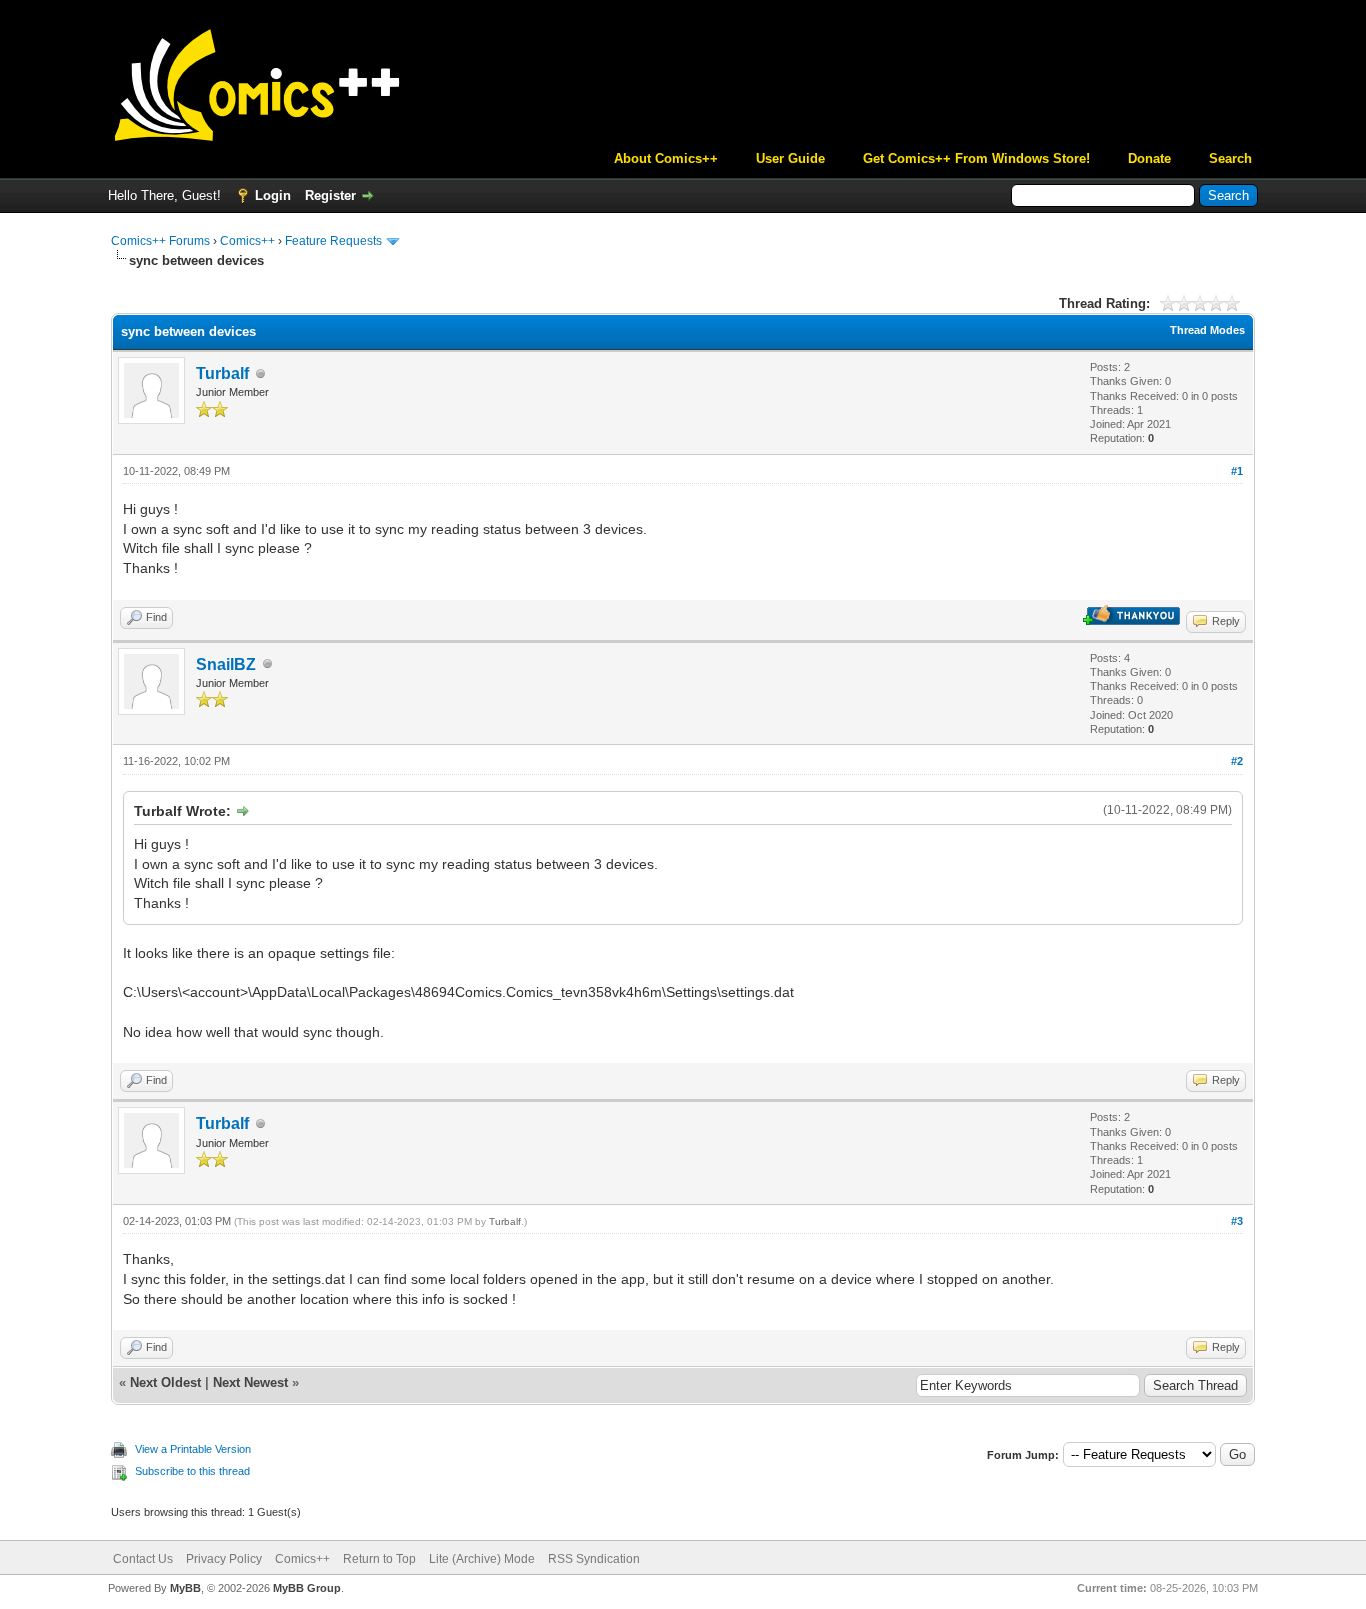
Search (1230, 158)
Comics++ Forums (160, 241)
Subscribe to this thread (192, 1471)
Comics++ (247, 241)
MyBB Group (307, 1588)
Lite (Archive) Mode (482, 1559)
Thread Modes (1207, 330)
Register (330, 195)
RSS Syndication (594, 1559)
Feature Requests (333, 241)
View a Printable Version (193, 1449)
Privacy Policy (224, 1559)
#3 (1237, 1221)
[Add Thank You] (1131, 620)
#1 (1237, 471)
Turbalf (222, 373)
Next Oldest (165, 1382)
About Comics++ (666, 158)
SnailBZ (226, 664)
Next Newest (250, 1382)
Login (273, 195)
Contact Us (143, 1559)
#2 (1237, 761)
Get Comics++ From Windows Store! (976, 158)
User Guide (790, 158)
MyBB (185, 1588)
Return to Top (379, 1559)
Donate (1149, 158)
